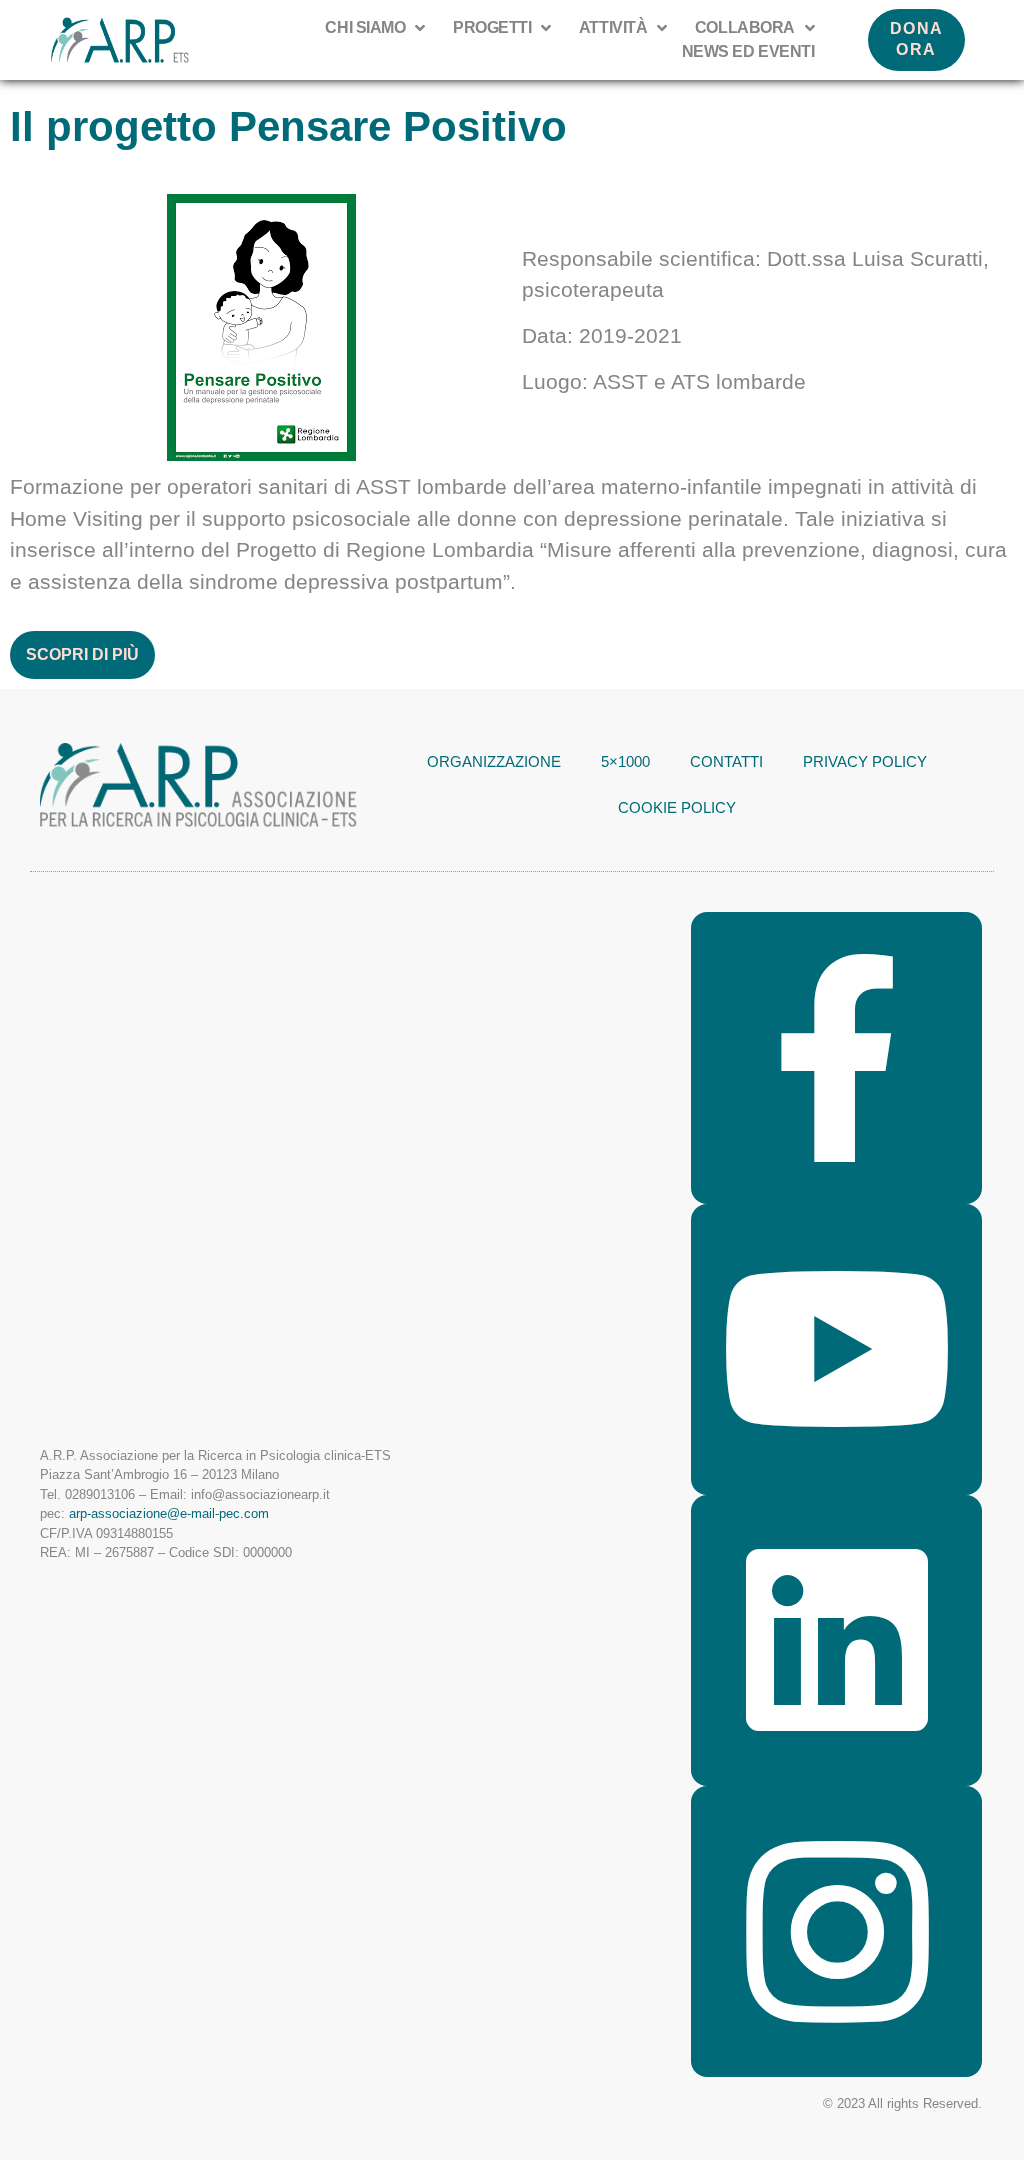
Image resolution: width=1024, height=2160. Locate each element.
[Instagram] (836, 1931)
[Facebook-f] (836, 1057)
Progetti (492, 27)
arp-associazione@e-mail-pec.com (169, 1513)
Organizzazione (494, 761)
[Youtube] (836, 1349)
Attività (613, 27)
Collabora (745, 27)
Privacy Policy (865, 761)
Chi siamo (365, 27)
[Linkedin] (836, 1640)
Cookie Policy (677, 807)
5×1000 (625, 761)
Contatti (726, 761)
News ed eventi (748, 51)
